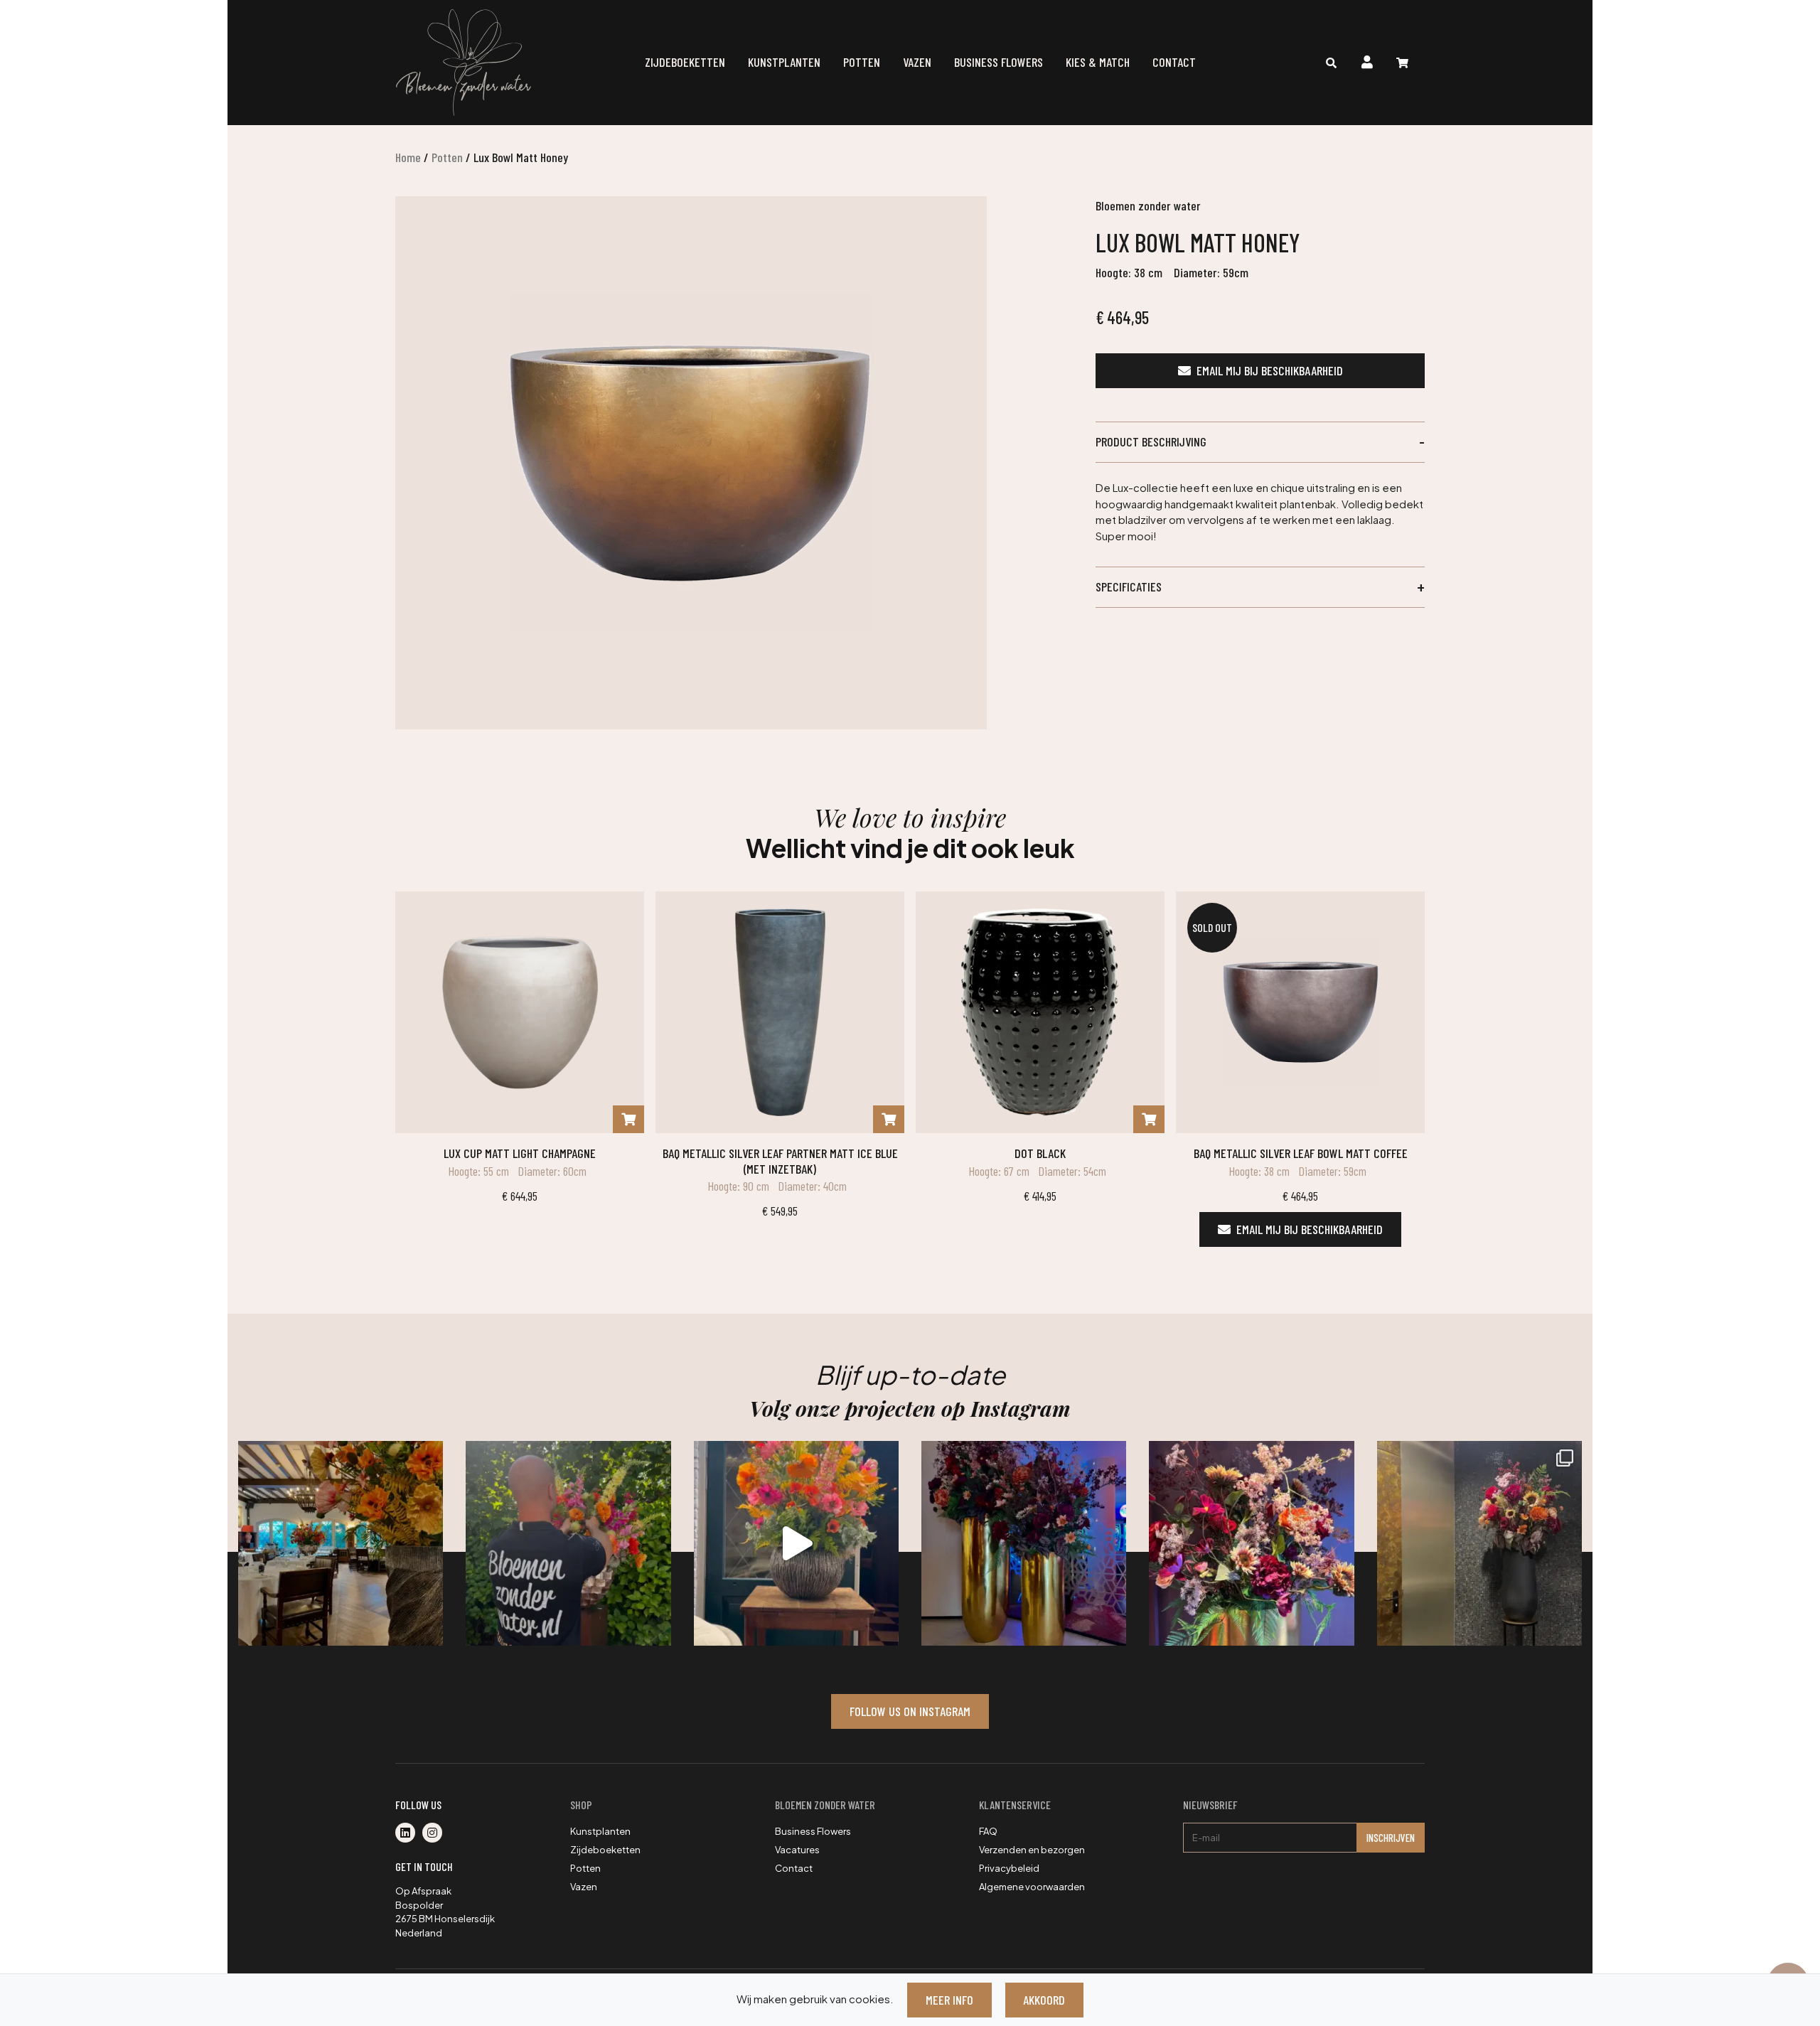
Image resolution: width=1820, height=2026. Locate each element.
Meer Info (949, 2000)
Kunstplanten (784, 62)
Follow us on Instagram (910, 1711)
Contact (1174, 62)
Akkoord (1044, 2000)
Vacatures (797, 1850)
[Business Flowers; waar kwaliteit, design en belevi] (1251, 1543)
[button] (1260, 442)
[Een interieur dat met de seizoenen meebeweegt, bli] (1479, 1543)
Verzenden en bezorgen (1032, 1850)
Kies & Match (1098, 62)
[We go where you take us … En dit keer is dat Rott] (796, 1543)
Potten (862, 62)
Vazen (917, 62)
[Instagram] (435, 1833)
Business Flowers (999, 62)
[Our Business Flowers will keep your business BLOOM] (1024, 1543)
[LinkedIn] (409, 1833)
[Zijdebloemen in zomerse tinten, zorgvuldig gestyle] (568, 1543)
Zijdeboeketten (685, 62)
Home (408, 157)
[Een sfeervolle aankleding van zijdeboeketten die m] (341, 1543)
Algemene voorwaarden (1032, 1887)
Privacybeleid (1009, 1868)
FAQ (988, 1831)
